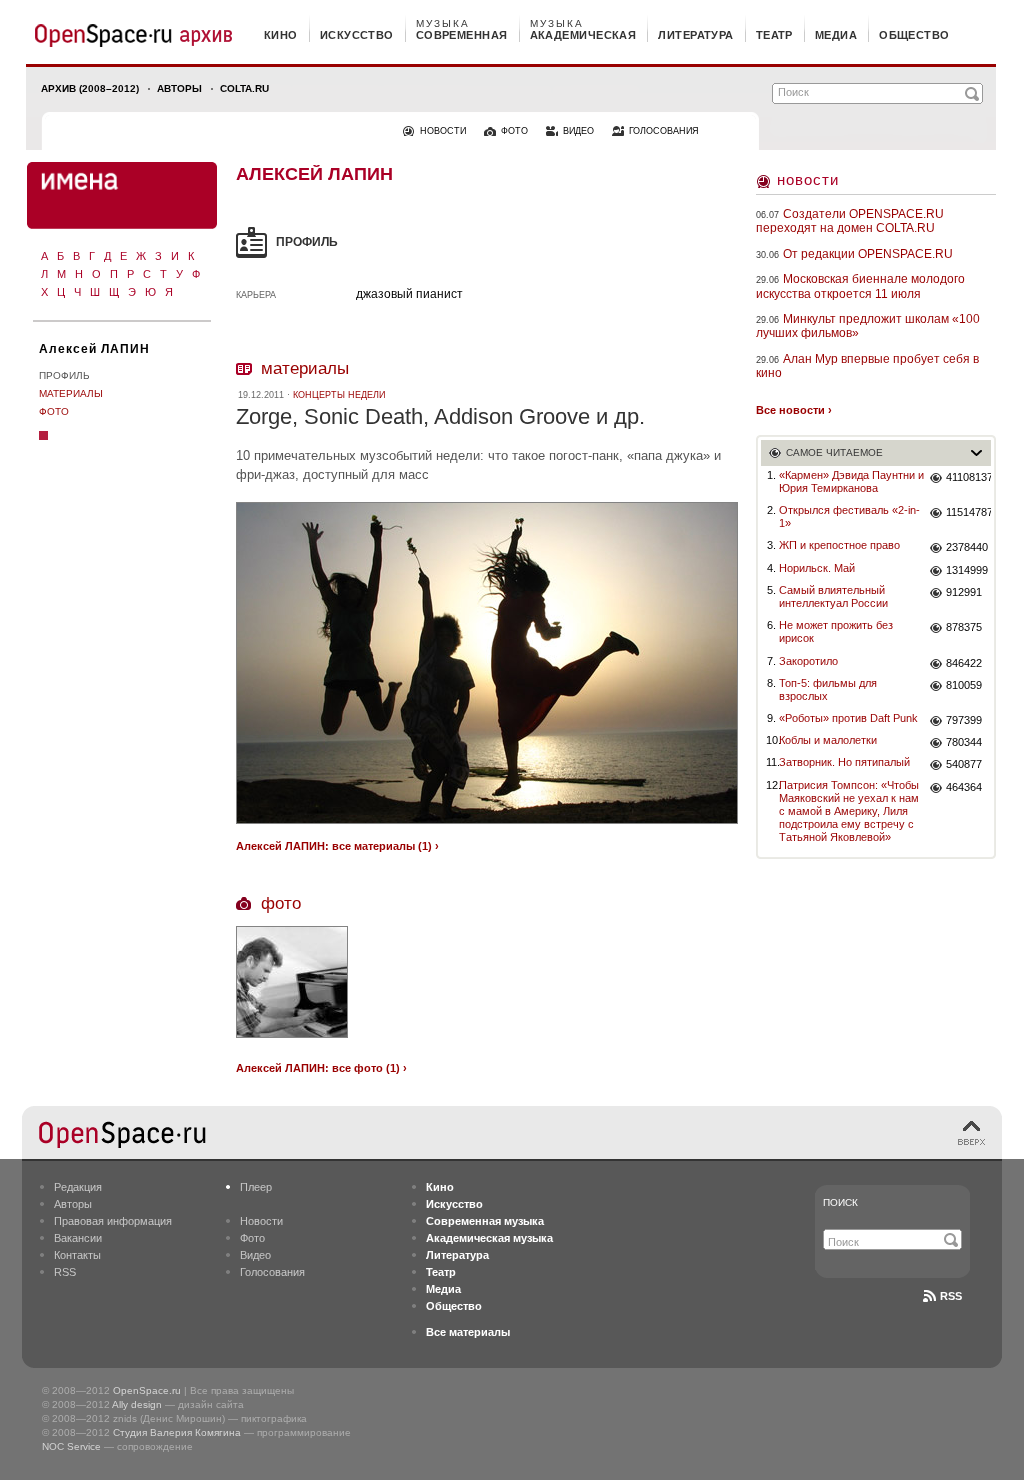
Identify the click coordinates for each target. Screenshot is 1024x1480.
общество (914, 35)
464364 (964, 787)
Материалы (71, 393)
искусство (357, 35)
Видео (255, 1255)
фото (514, 131)
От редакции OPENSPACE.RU (868, 254)
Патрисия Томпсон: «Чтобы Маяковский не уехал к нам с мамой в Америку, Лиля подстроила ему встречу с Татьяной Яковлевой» (849, 811)
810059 (964, 685)
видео (578, 131)
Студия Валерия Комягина (177, 1432)
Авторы (179, 88)
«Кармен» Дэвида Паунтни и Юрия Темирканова (851, 481)
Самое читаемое (834, 452)
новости (443, 131)
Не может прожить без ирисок (836, 631)
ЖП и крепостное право (839, 545)
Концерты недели (339, 395)
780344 (964, 742)
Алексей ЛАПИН (94, 349)
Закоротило (808, 661)
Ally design (137, 1404)
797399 (964, 720)
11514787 (968, 512)
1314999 (967, 570)
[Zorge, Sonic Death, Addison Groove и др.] (487, 826)
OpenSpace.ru (147, 1390)
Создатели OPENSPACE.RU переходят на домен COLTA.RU (850, 221)
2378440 (967, 547)
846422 (964, 663)
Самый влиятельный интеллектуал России (833, 596)
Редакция (78, 1187)
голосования (664, 131)
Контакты (77, 1255)
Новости (808, 179)
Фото (54, 411)
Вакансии (78, 1238)
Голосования (272, 1272)
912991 (964, 592)
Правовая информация (113, 1221)
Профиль (64, 375)
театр (774, 35)
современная (462, 35)
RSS (65, 1272)
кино (281, 35)
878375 (964, 627)
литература (695, 35)
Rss (951, 1296)
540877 (964, 764)
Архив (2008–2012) (90, 88)
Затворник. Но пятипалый (844, 762)
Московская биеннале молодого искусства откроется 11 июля (860, 286)
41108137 (968, 477)
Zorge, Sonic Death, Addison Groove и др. (440, 416)
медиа (836, 35)
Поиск (840, 1202)
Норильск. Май (817, 568)
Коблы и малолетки (828, 740)
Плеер (256, 1187)
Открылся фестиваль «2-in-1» (849, 516)
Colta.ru (244, 88)
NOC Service (71, 1446)
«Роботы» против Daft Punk (848, 718)
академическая (583, 35)
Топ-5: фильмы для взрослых (828, 689)
